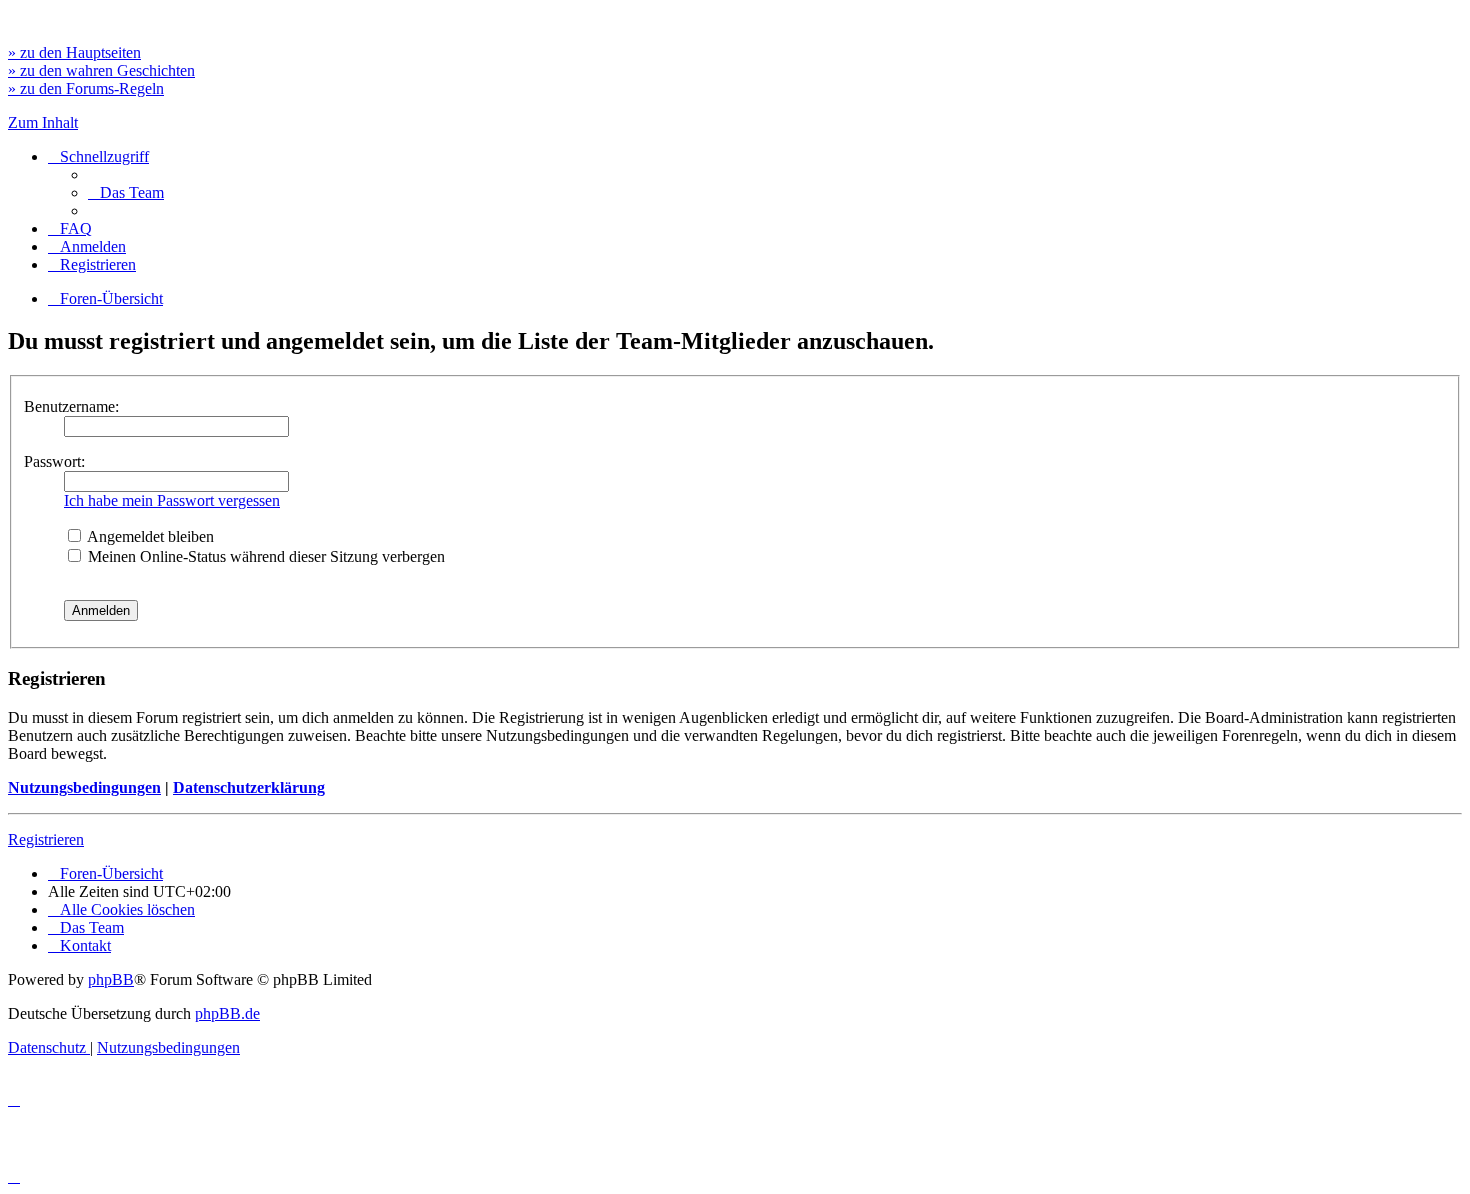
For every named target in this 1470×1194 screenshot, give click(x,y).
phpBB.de (227, 1013)
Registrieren (46, 839)
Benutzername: (71, 406)
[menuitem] (126, 192)
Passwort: (54, 461)
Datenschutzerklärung (249, 787)
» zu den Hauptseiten (74, 52)
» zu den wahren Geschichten (101, 70)
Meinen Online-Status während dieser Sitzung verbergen (264, 556)
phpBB (111, 979)
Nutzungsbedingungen (84, 787)
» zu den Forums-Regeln (86, 88)
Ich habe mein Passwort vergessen (172, 500)
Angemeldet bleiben (149, 536)
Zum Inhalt (43, 122)
